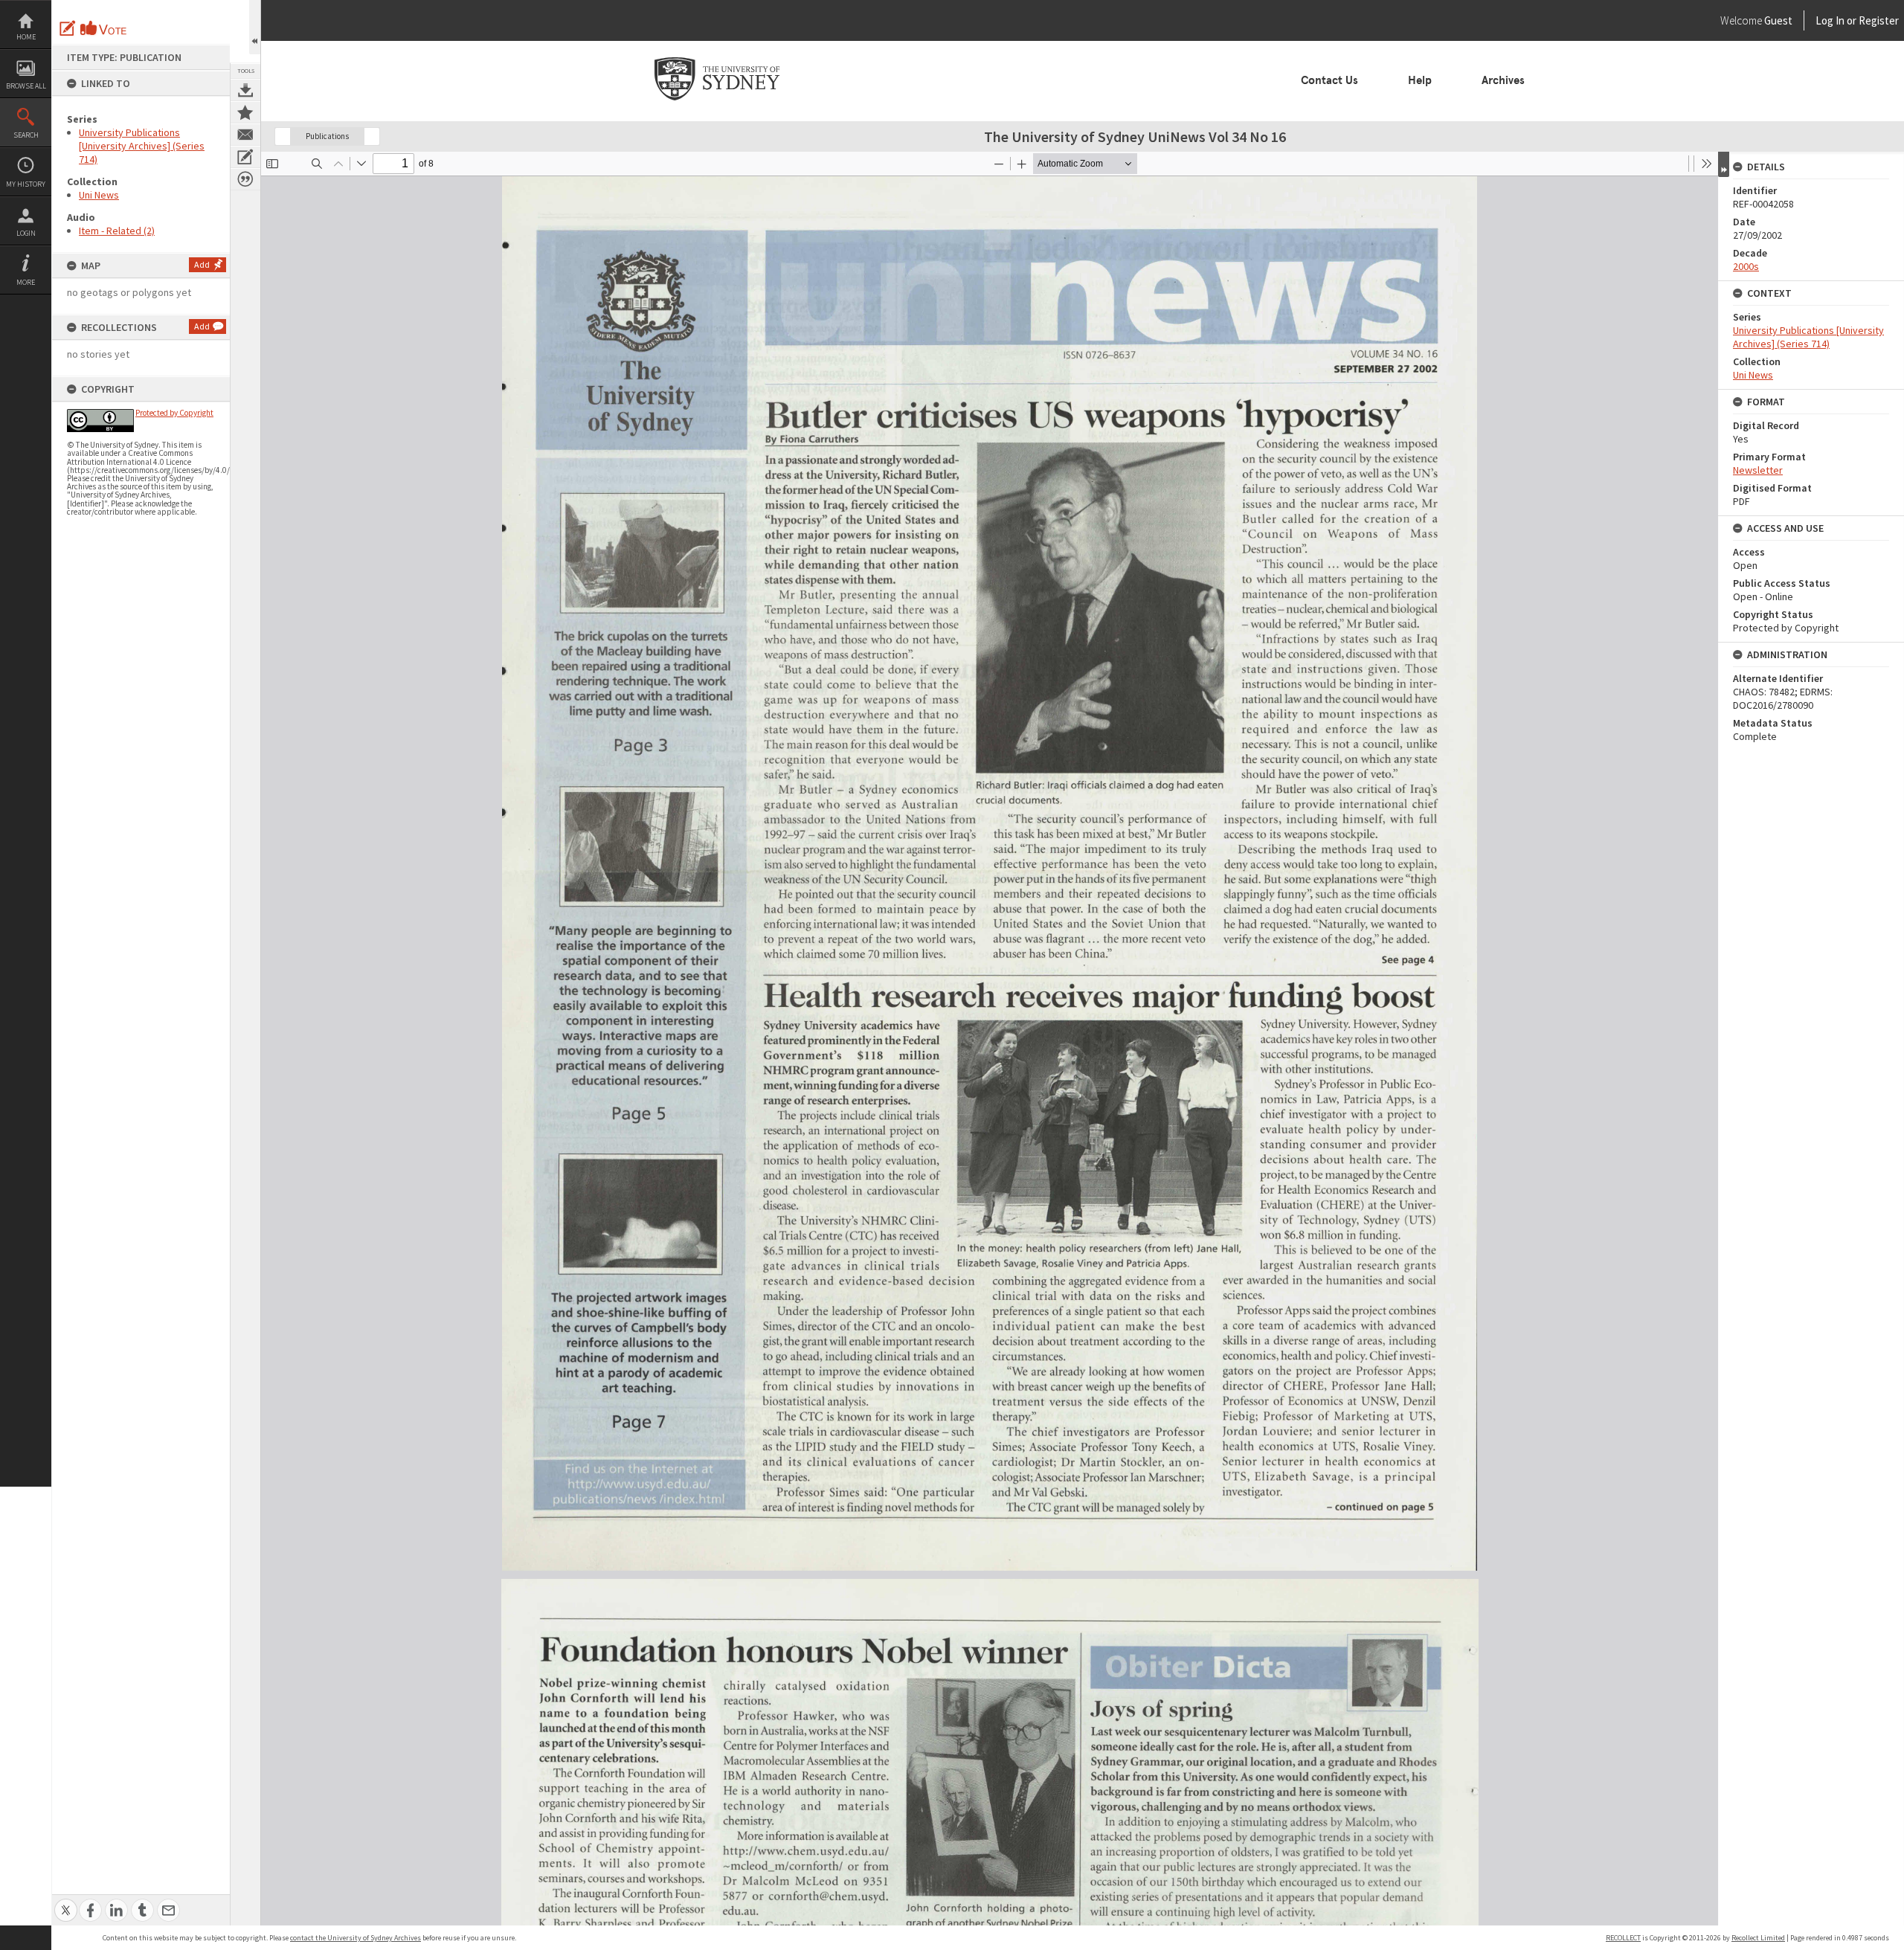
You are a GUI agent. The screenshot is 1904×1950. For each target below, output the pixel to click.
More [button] (26, 282)
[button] (283, 136)
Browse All (26, 86)
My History (26, 184)
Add (202, 264)
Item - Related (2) (117, 231)
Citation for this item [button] (245, 179)
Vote (104, 28)
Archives (1503, 80)
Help (1420, 80)
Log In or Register (1829, 20)
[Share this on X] (66, 1902)
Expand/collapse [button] (1724, 164)
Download (245, 90)
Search (26, 135)
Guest (1778, 20)
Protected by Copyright (174, 413)
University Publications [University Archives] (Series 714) (142, 146)
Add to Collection (245, 112)
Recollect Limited (1758, 1938)
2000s (1746, 266)
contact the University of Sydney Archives (356, 1938)
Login (26, 233)
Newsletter (1758, 470)
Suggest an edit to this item (68, 28)
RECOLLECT (1623, 1938)
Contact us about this (245, 135)
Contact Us (1329, 80)
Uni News (99, 195)
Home (26, 37)
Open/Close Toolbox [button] (255, 27)
